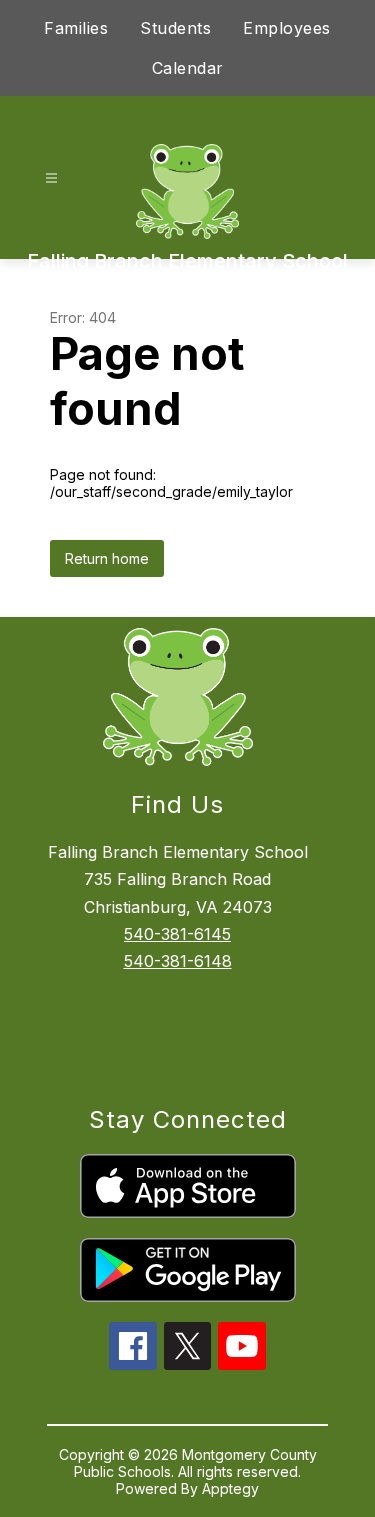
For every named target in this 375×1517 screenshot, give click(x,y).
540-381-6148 (178, 961)
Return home (107, 558)
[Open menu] (51, 178)
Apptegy (230, 1488)
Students (175, 28)
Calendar (188, 68)
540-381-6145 (177, 934)
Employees (287, 28)
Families (76, 28)
